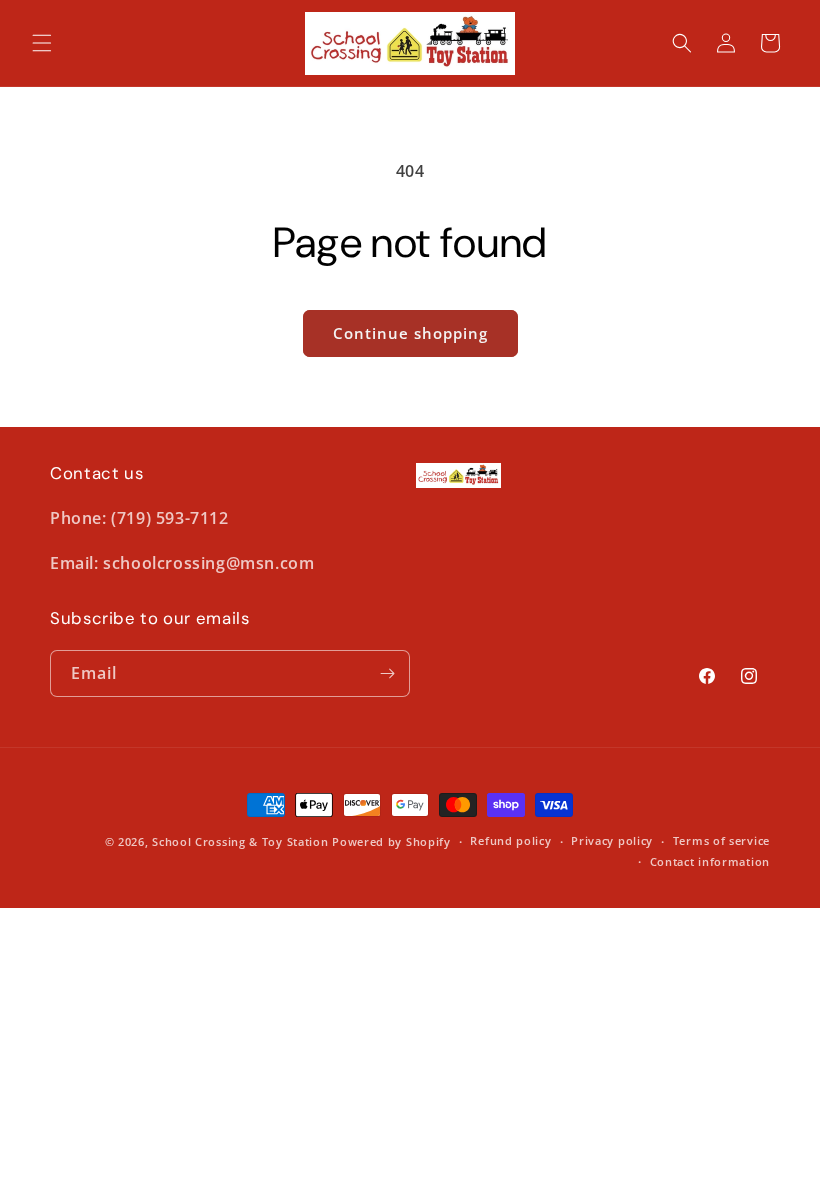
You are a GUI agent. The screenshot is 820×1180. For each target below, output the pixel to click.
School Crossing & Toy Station (240, 841)
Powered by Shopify (391, 841)
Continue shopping (410, 333)
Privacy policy (612, 840)
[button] (42, 43)
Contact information (710, 861)
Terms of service (721, 840)
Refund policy (510, 840)
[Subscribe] (387, 673)
